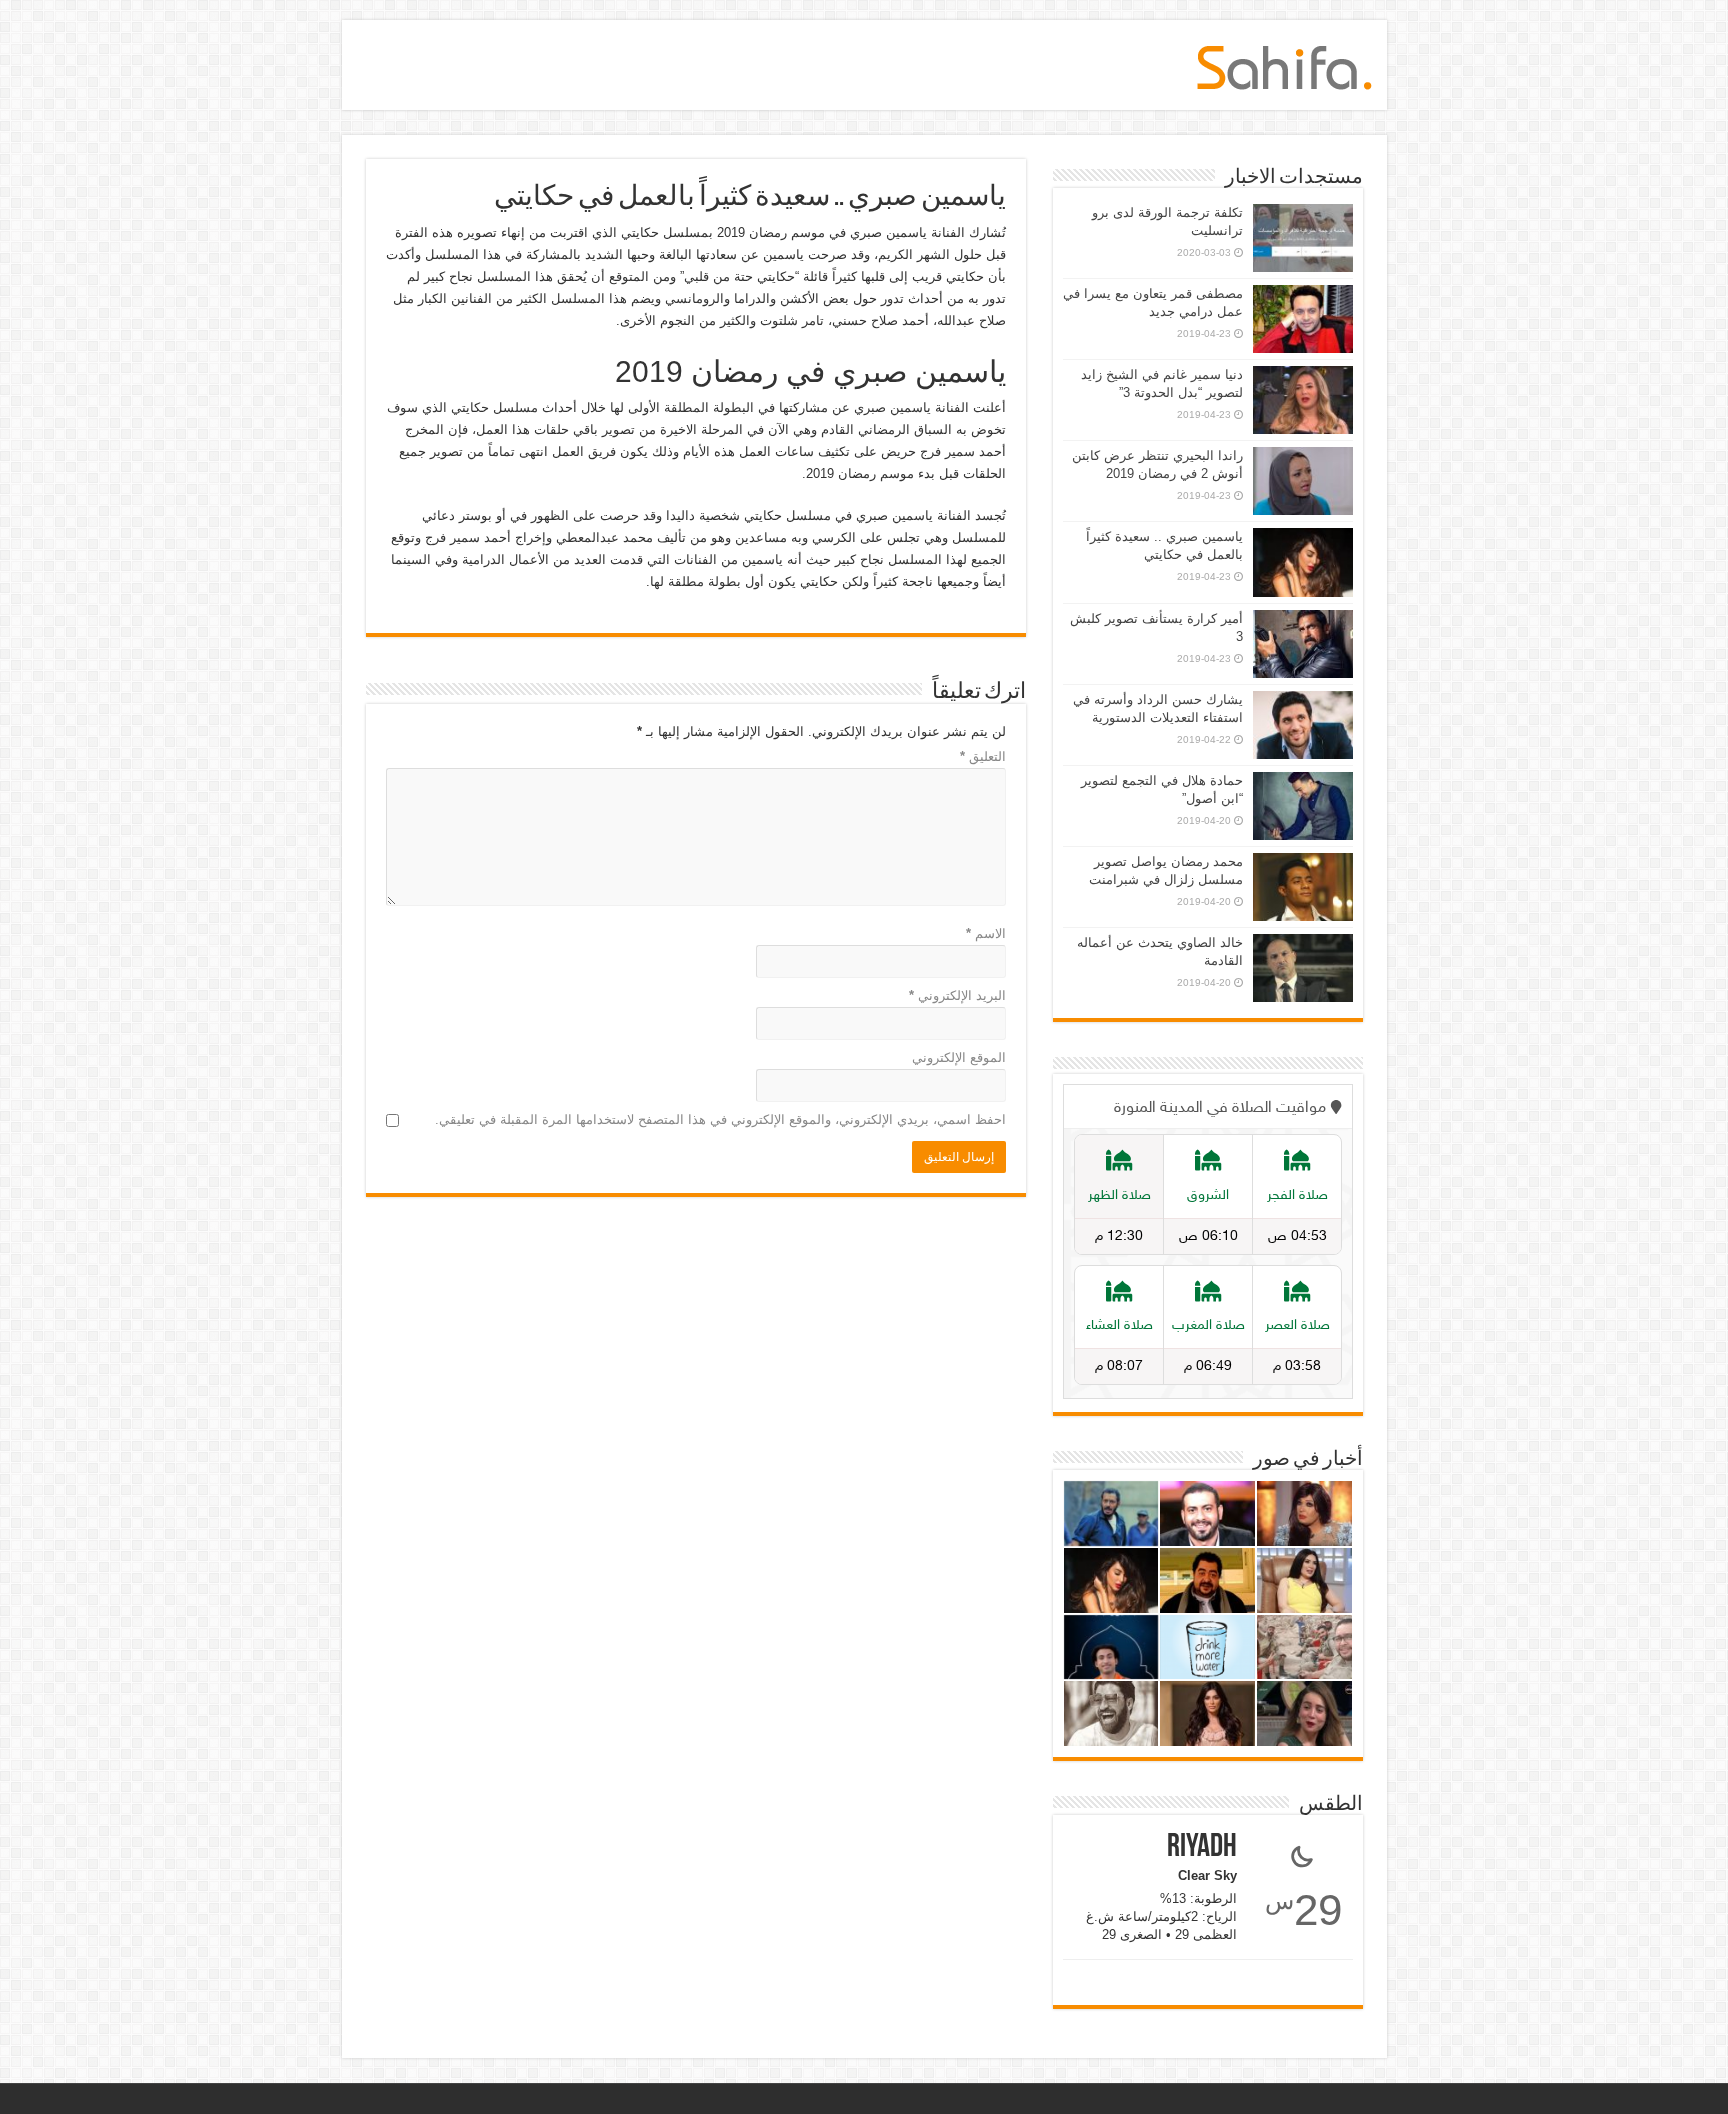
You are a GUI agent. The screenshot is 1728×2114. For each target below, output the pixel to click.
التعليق (983, 756)
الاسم (986, 933)
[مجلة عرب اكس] (1284, 64)
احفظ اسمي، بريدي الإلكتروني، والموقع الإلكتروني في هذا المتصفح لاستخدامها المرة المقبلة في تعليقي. (720, 1119)
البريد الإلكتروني (957, 995)
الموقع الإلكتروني (959, 1057)
